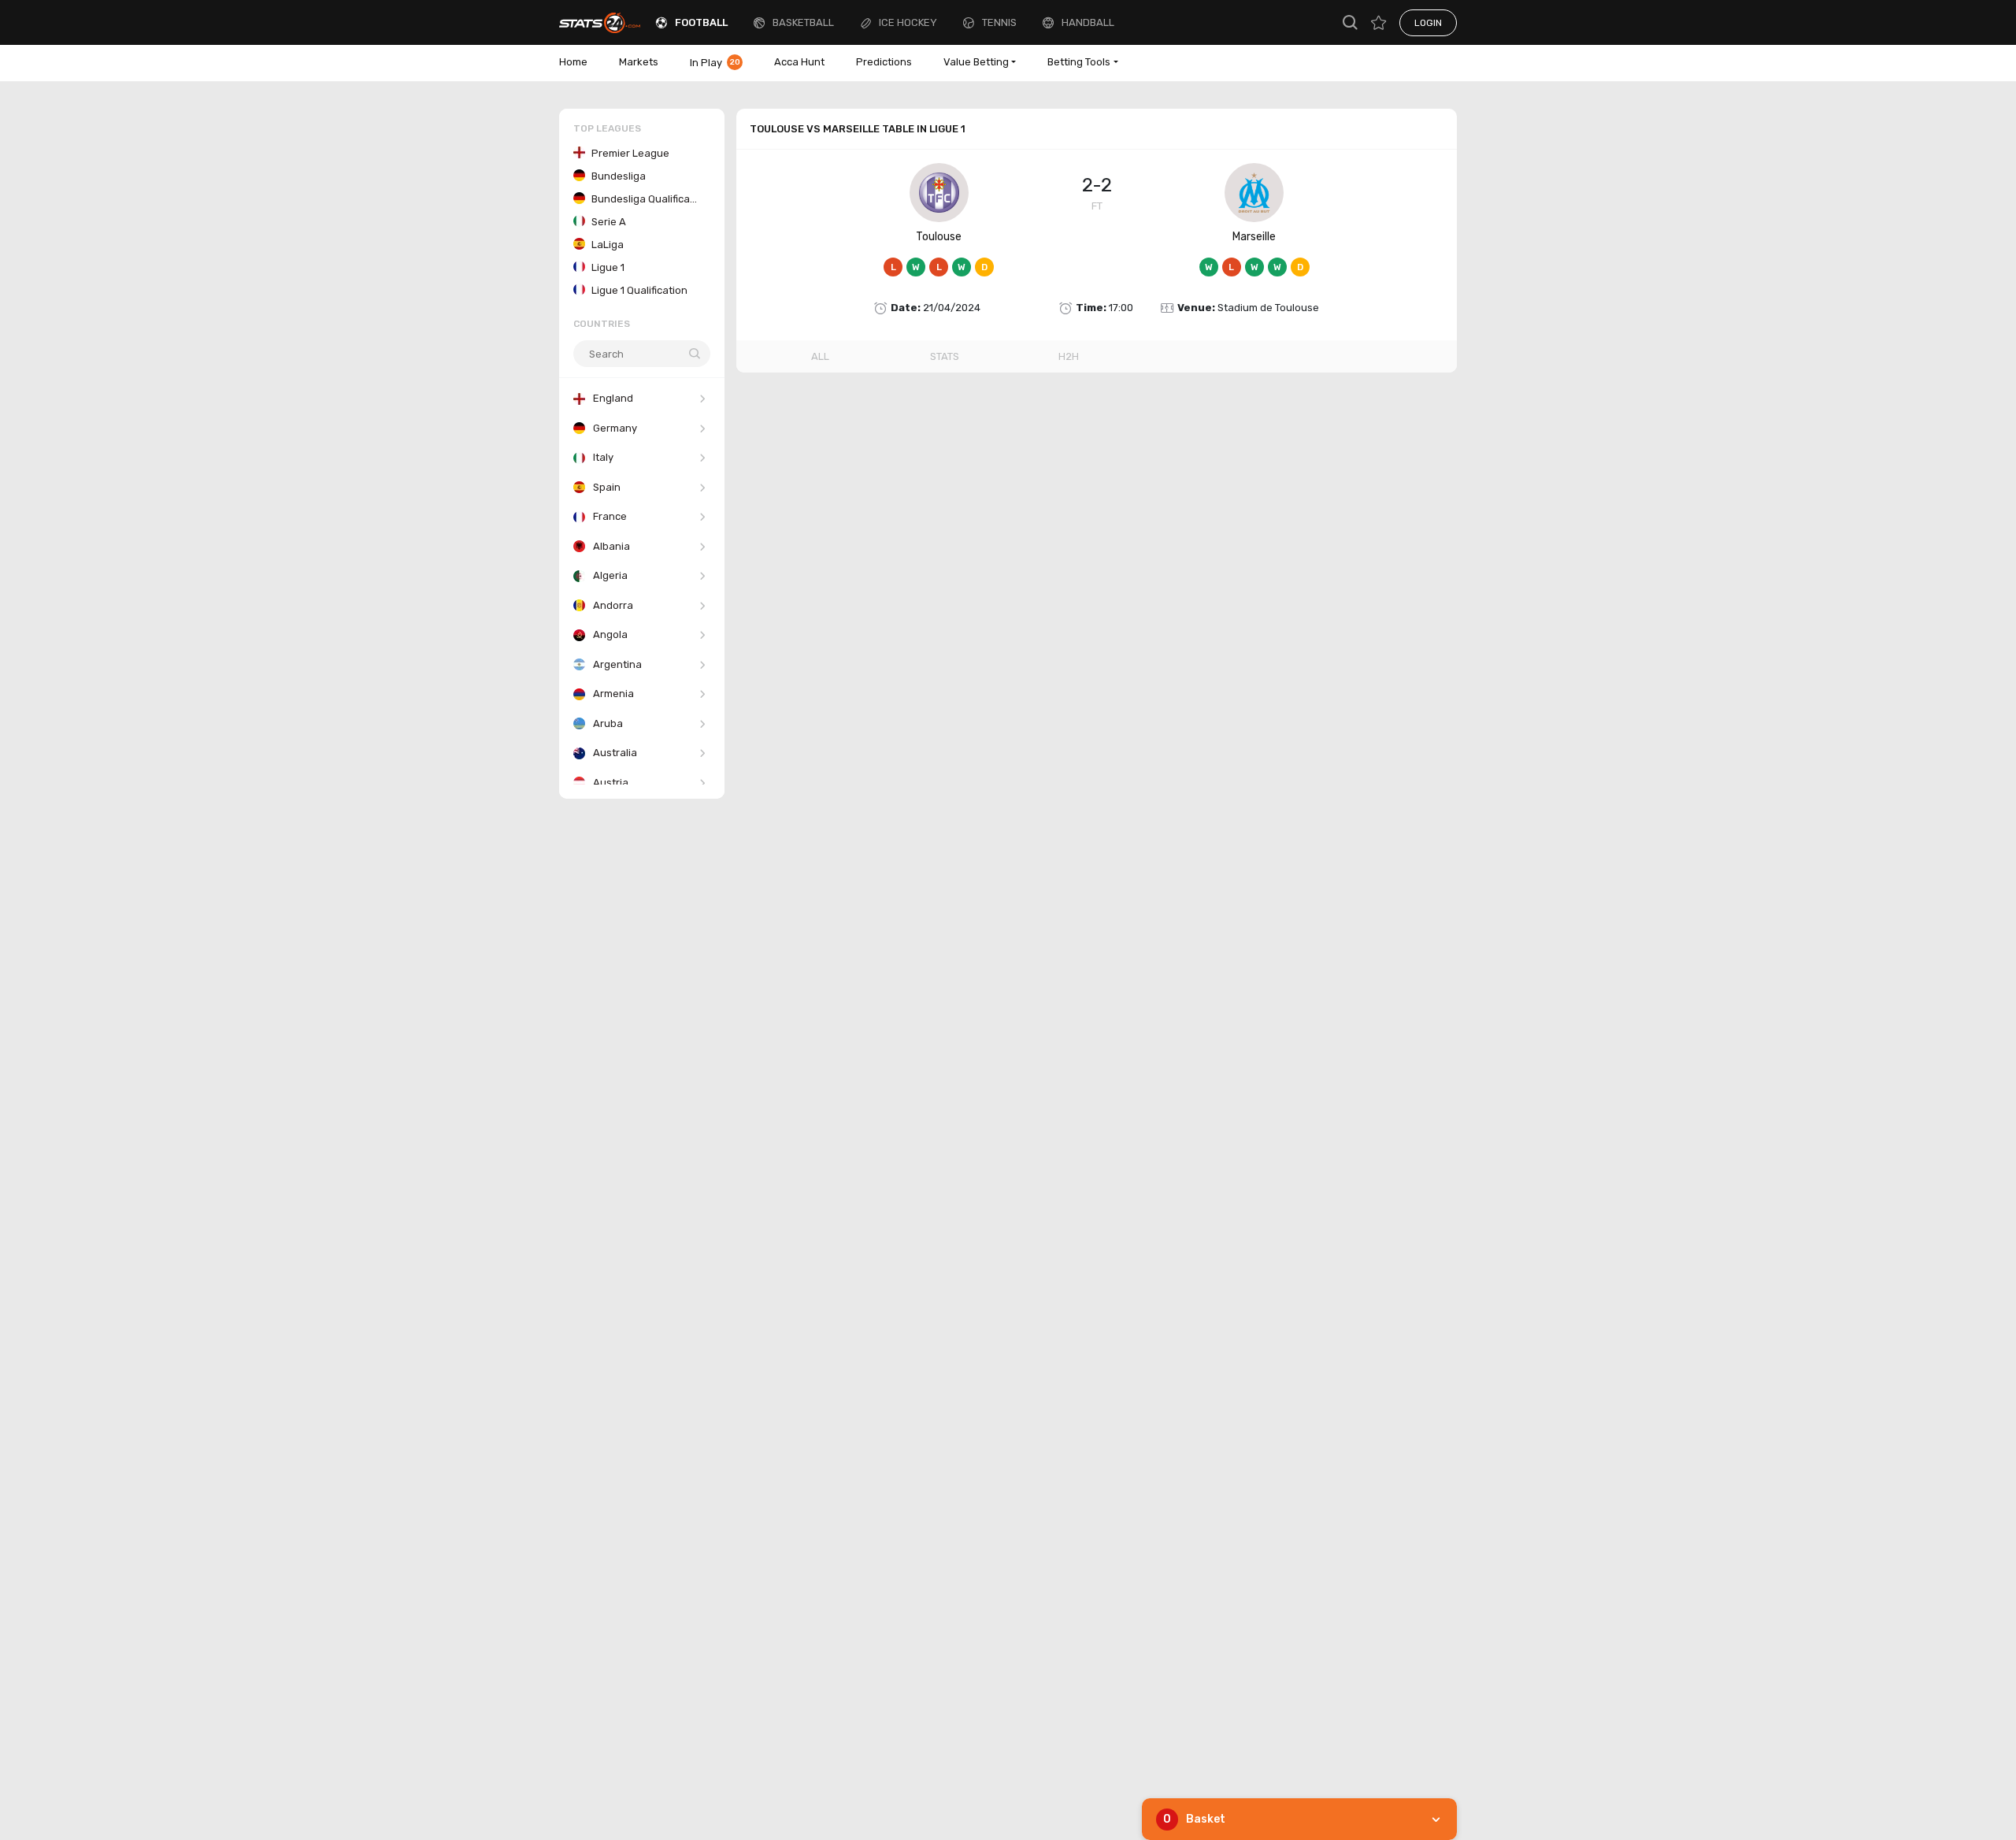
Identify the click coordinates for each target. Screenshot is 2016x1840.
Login (1428, 23)
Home (573, 62)
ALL (820, 356)
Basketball (803, 22)
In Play (715, 63)
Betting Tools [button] (1079, 62)
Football (701, 22)
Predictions (884, 62)
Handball (1088, 22)
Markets (639, 62)
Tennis (999, 22)
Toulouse (939, 237)
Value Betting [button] (976, 62)
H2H (1069, 356)
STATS (945, 356)
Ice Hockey (908, 22)
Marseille (1254, 237)
